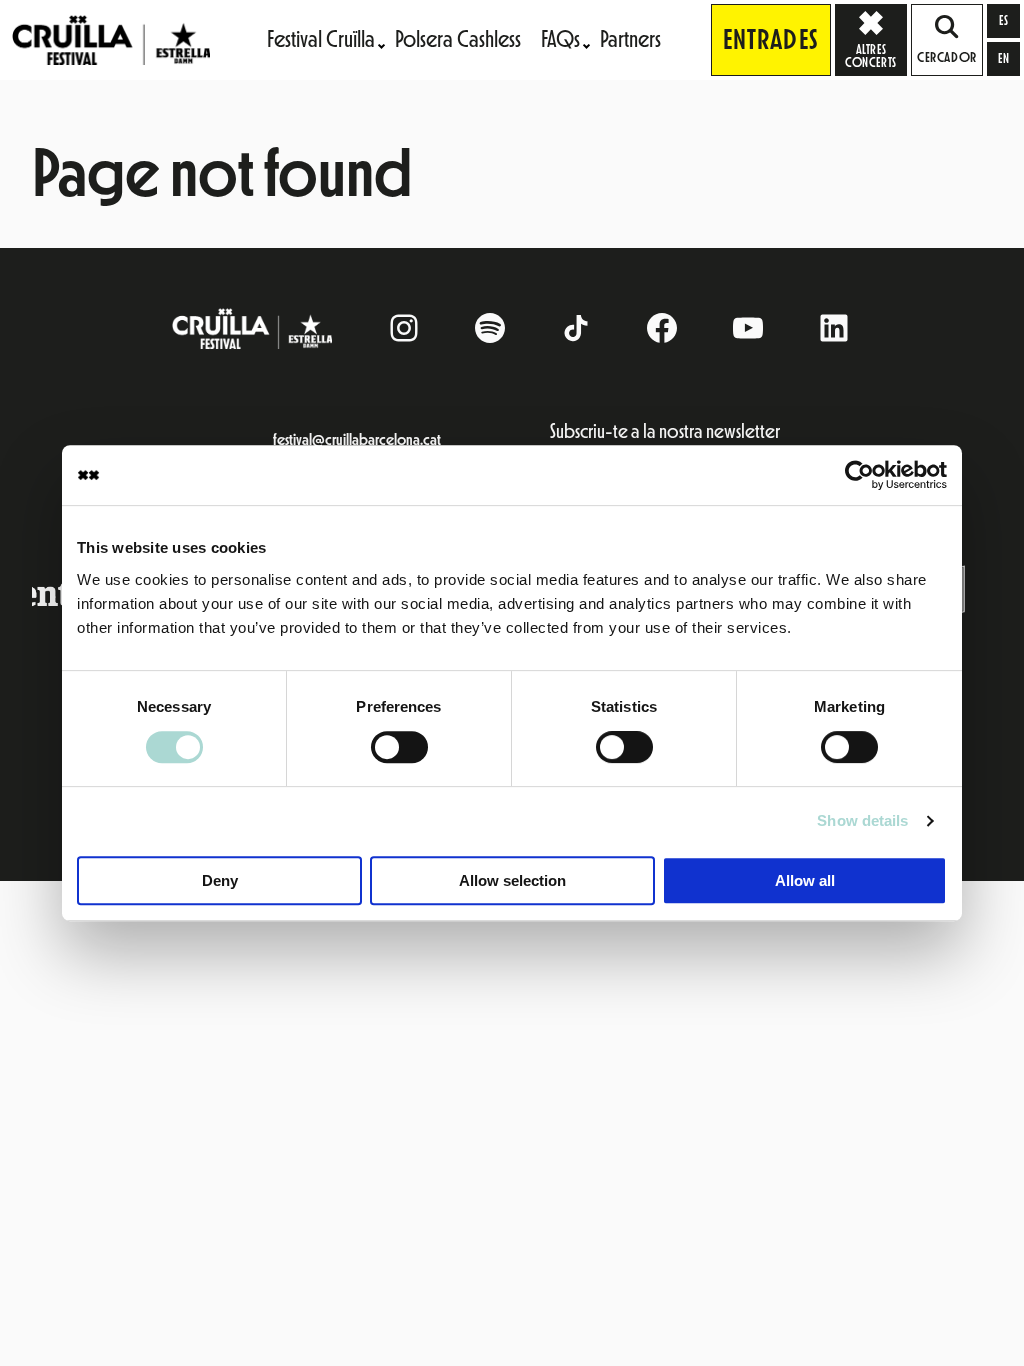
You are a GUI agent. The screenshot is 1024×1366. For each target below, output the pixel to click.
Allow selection (512, 880)
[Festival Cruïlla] (111, 39)
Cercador (946, 58)
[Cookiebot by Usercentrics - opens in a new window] (859, 475)
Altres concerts (876, 40)
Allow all (805, 880)
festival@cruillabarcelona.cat (357, 440)
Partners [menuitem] (630, 39)
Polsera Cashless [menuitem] (458, 39)
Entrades (771, 40)
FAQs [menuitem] (560, 39)
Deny (220, 880)
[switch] (399, 747)
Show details (862, 820)
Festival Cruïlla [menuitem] (321, 39)
